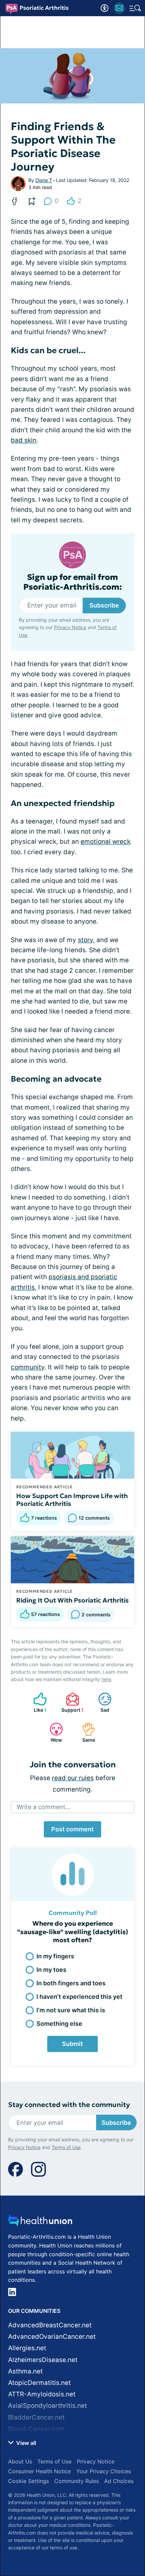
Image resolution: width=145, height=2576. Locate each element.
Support (71, 1702)
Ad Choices (119, 2481)
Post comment (72, 1829)
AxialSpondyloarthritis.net (48, 2406)
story (85, 940)
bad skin (24, 440)
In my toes (51, 1970)
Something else (59, 2024)
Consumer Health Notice (39, 2471)
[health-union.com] (40, 2222)
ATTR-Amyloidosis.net (42, 2394)
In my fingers (55, 1956)
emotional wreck (106, 842)
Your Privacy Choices (104, 2471)
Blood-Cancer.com (36, 2429)
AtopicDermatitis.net (39, 2383)
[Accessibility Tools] (105, 8)
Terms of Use (66, 2147)
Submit (72, 2044)
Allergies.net (27, 2348)
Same (85, 1732)
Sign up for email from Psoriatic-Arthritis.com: (73, 582)
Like (37, 1702)
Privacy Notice (70, 627)
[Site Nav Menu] (135, 8)
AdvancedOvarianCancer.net (52, 2337)
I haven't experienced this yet (79, 1997)
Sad (100, 1702)
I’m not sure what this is (71, 2010)
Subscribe (104, 605)
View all (25, 2443)
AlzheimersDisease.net (43, 2360)
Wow (52, 1732)
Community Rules (77, 2481)
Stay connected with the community (69, 2105)
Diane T (44, 180)
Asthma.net (25, 2371)
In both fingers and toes (71, 1983)
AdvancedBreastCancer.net (50, 2325)
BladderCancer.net (36, 2417)
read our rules (73, 1778)
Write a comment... (43, 1807)
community (28, 1367)
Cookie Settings (28, 2481)
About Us (20, 2461)
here (106, 1679)
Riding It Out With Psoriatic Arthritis (72, 1600)
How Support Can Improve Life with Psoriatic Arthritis (72, 1500)
